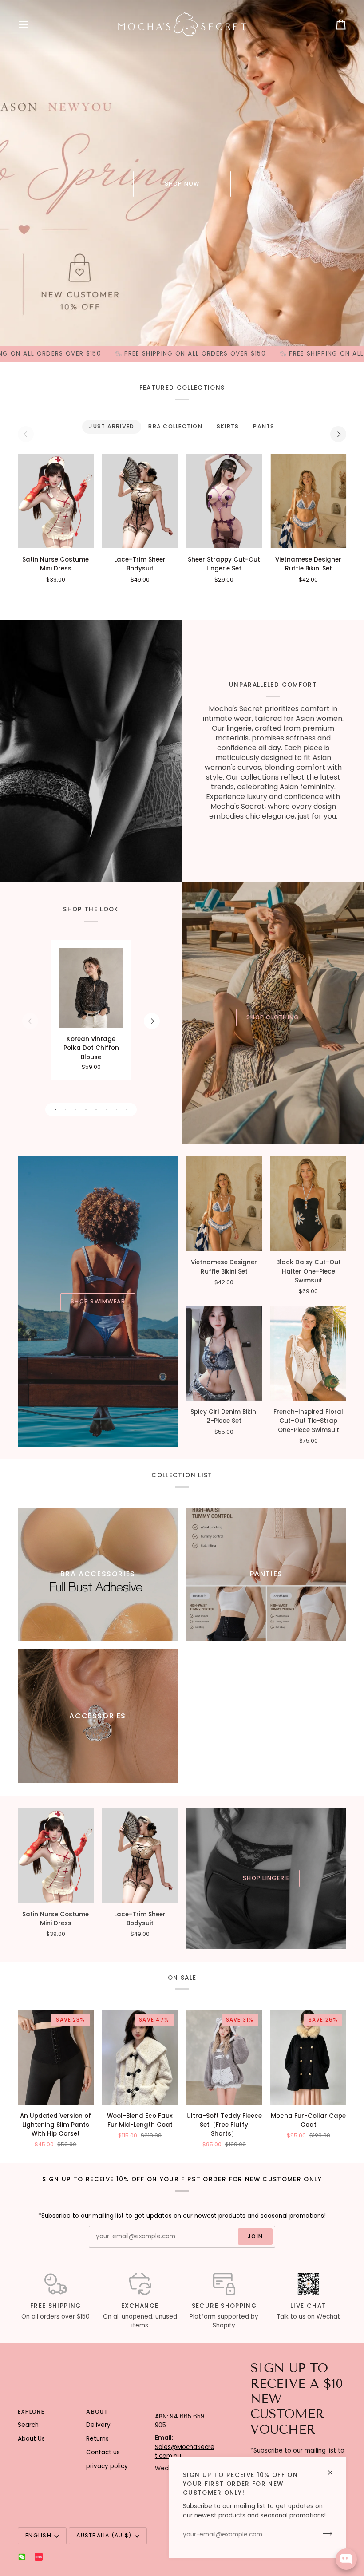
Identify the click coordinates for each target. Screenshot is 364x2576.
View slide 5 (96, 1110)
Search (28, 2425)
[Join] (325, 2534)
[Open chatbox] (346, 2559)
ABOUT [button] (97, 2412)
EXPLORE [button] (31, 2412)
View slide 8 (127, 1110)
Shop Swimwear (98, 1301)
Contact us (103, 2452)
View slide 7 (117, 1110)
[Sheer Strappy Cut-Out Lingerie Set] (224, 501)
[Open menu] (31, 24)
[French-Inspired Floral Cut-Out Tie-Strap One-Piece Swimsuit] (308, 1353)
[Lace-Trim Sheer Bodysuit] (140, 501)
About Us (31, 2439)
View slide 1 (55, 1110)
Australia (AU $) (104, 2535)
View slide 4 (86, 1110)
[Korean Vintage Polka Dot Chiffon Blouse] (91, 988)
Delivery (98, 2425)
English (38, 2535)
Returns (97, 2439)
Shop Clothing (273, 1017)
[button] (185, 2410)
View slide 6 (106, 1110)
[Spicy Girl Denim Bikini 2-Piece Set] (224, 1353)
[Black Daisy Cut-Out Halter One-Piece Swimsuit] (308, 1204)
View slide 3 (76, 1110)
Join (255, 2236)
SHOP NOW (182, 184)
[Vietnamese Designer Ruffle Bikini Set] (308, 501)
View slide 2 (65, 1110)
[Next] (338, 434)
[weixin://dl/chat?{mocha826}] (22, 2557)
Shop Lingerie (266, 1878)
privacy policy (107, 2466)
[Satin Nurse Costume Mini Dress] (56, 501)
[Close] (334, 2469)
